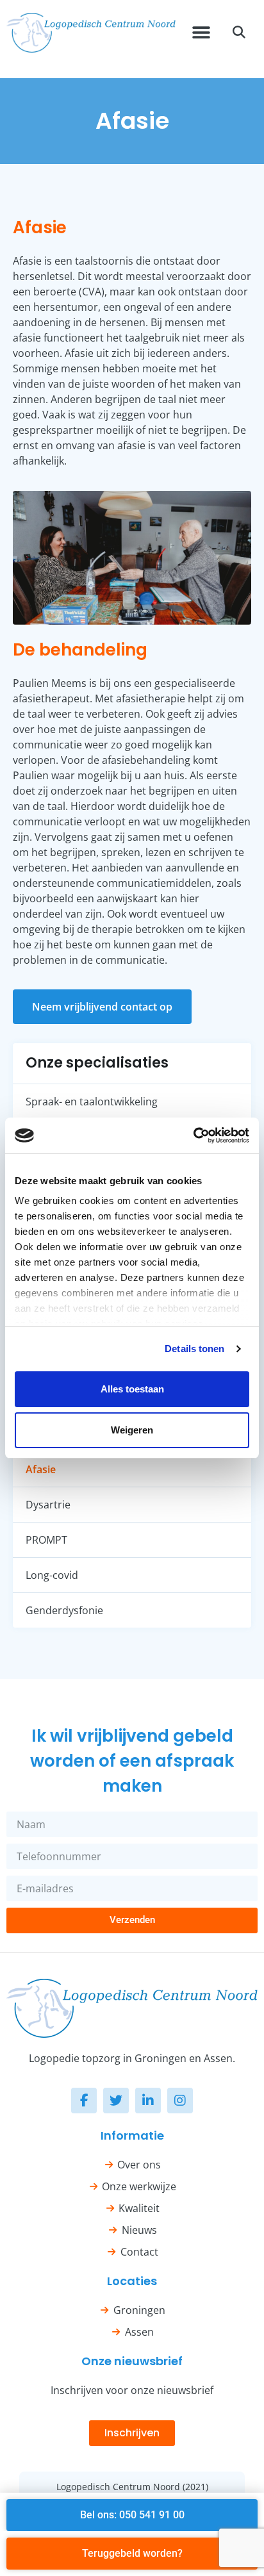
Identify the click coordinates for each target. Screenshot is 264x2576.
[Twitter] (116, 2101)
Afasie (41, 1469)
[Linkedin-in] (148, 2101)
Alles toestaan (132, 1389)
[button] (201, 33)
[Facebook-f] (84, 2101)
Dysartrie (48, 1505)
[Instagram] (180, 2101)
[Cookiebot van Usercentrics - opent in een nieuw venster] (193, 1135)
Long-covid (52, 1575)
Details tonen (194, 1349)
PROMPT (46, 1540)
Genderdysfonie (64, 1610)
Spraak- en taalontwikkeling (92, 1102)
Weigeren (132, 1430)
